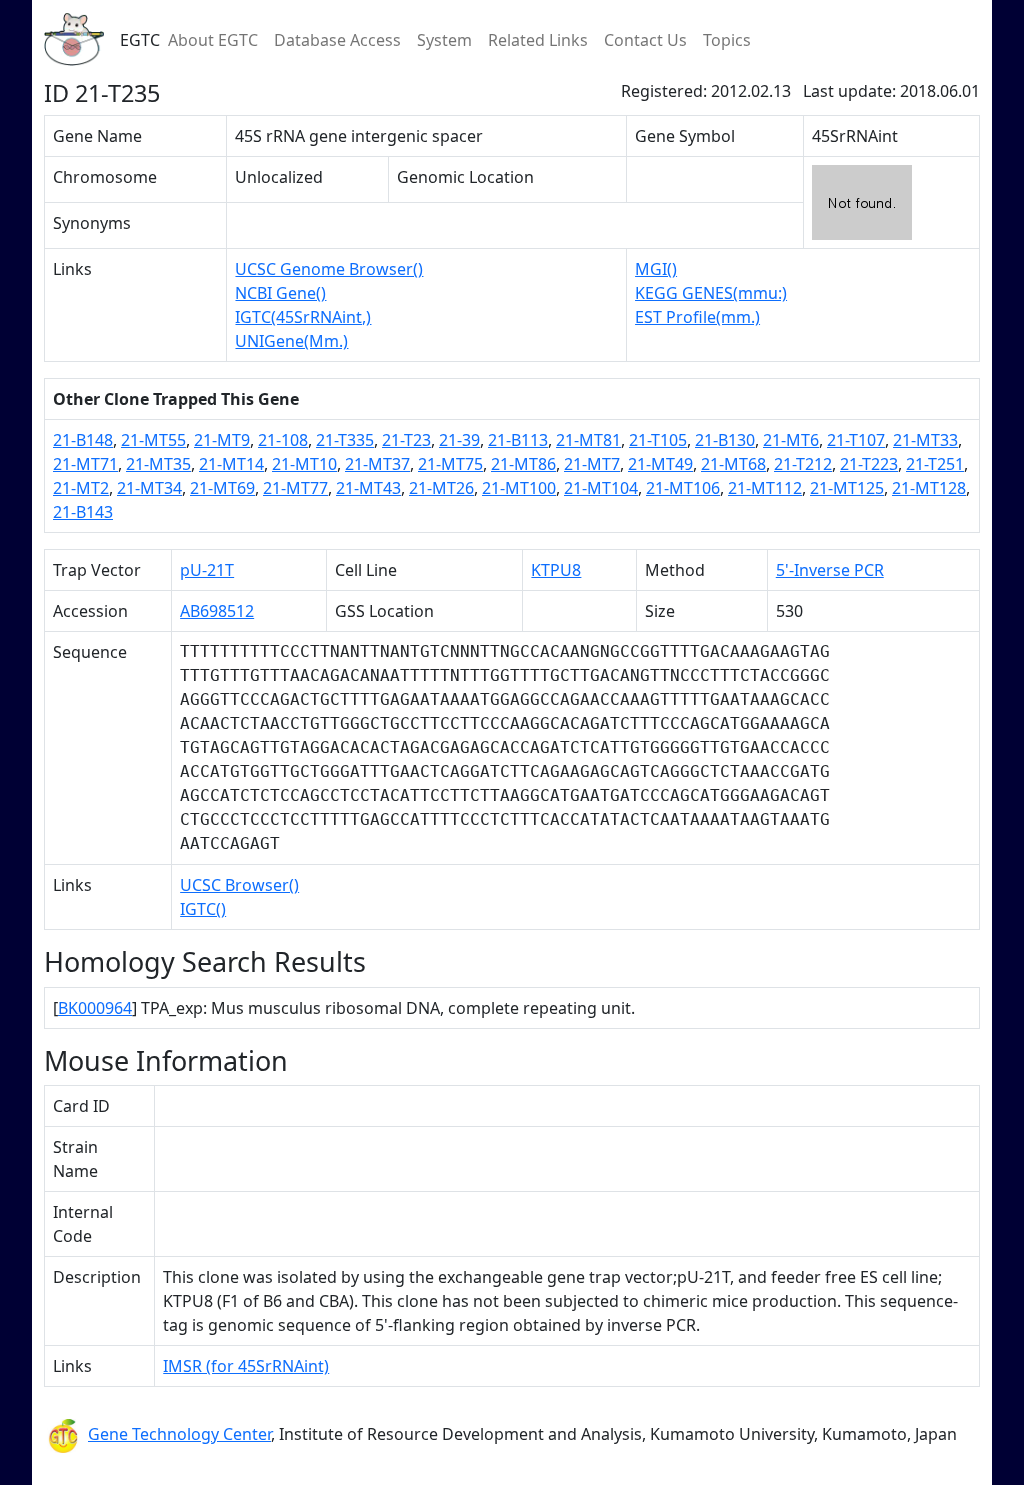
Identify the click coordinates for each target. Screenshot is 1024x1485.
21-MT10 (304, 464)
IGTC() (203, 909)
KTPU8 (556, 570)
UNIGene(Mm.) (291, 341)
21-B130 (725, 440)
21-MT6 (791, 440)
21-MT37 (377, 464)
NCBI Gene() (280, 293)
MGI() (656, 269)
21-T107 (856, 440)
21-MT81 (588, 440)
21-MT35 (158, 464)
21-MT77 (295, 488)
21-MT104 (601, 488)
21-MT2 (81, 488)
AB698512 (217, 611)
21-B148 (83, 440)
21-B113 (518, 440)
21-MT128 (929, 488)
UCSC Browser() (239, 885)
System (444, 40)
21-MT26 (441, 488)
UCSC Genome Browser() (329, 269)
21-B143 (83, 512)
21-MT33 (925, 440)
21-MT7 (592, 464)
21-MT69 (222, 488)
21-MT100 (519, 488)
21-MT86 (523, 464)
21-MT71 (85, 464)
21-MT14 (231, 464)
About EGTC (213, 40)
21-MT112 (765, 488)
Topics (727, 40)
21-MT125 (847, 488)
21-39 (459, 440)
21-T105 (658, 440)
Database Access (337, 40)
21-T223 (869, 464)
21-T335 (345, 440)
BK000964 (95, 1008)
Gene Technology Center (179, 1434)
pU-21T (207, 570)
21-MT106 (683, 488)
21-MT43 (368, 488)
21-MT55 (153, 440)
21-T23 (406, 440)
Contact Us (645, 40)
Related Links (538, 40)
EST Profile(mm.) (697, 317)
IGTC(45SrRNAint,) (303, 317)
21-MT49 (660, 464)
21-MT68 (733, 464)
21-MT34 (149, 488)
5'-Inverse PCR (830, 570)
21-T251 (935, 464)
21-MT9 (222, 440)
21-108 (283, 440)
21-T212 (803, 464)
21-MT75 (450, 464)
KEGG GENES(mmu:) (711, 293)
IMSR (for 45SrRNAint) (246, 1366)
